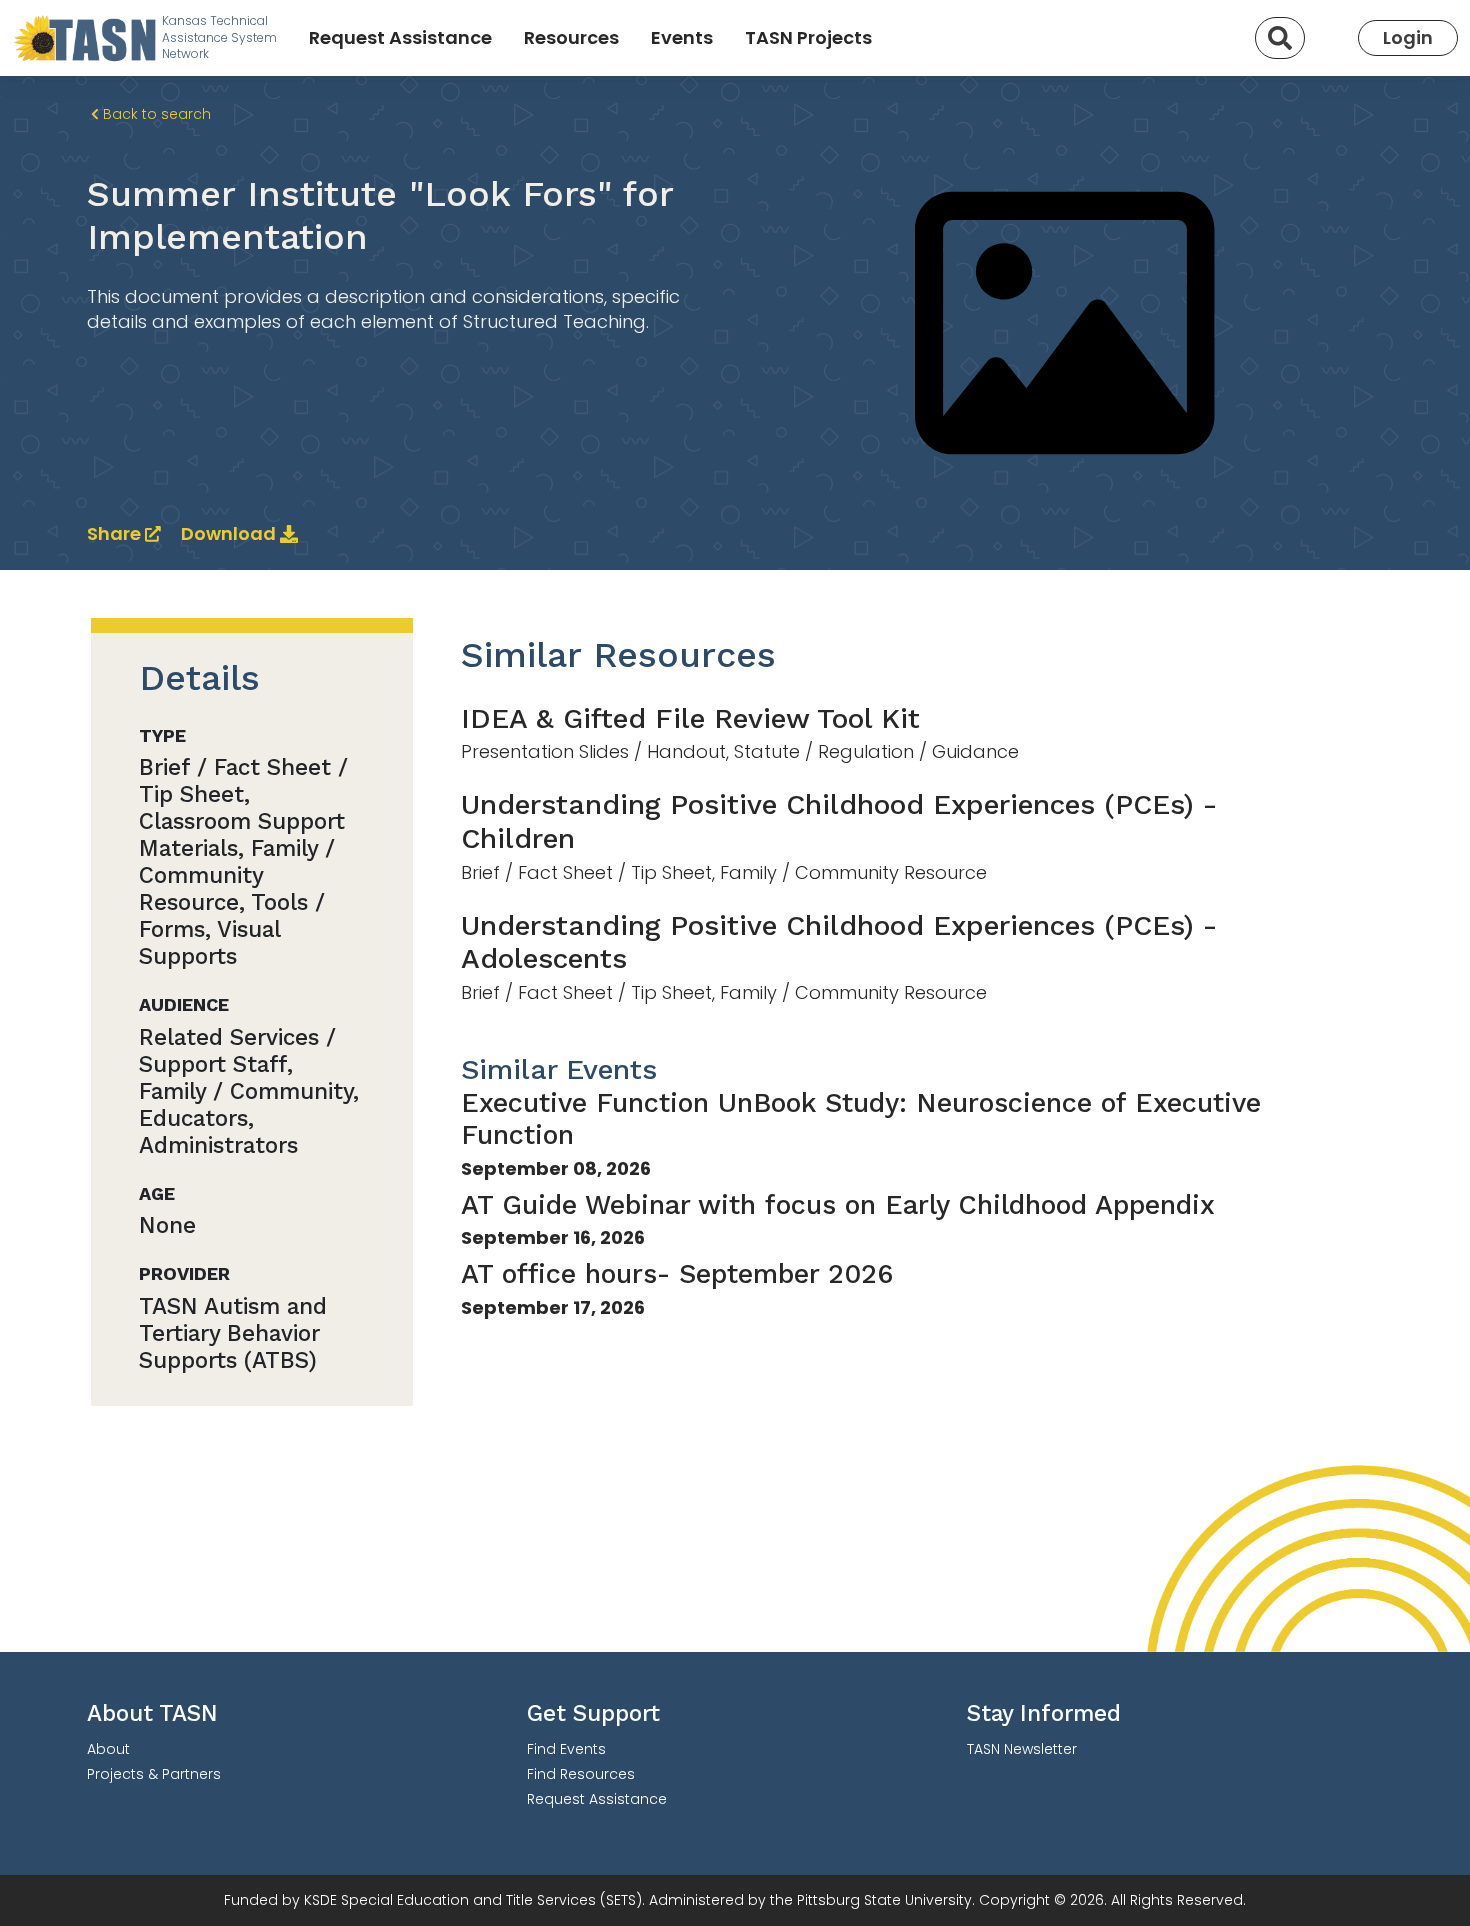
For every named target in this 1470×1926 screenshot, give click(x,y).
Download (230, 533)
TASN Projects (808, 37)
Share (116, 533)
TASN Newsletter (1022, 1749)
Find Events (566, 1749)
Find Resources (581, 1774)
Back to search (155, 114)
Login (1408, 37)
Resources (571, 37)
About (108, 1749)
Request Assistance (400, 37)
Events (682, 37)
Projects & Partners (154, 1774)
